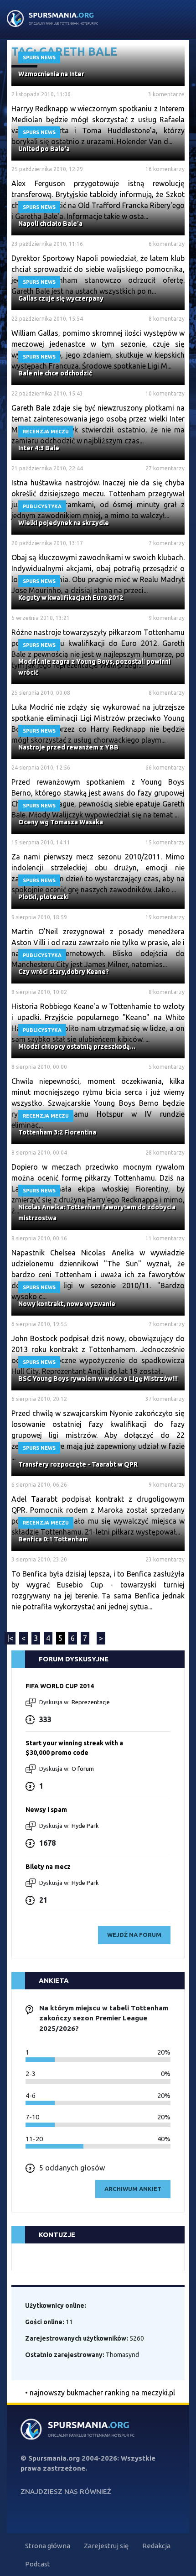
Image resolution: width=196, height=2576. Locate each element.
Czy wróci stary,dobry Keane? (64, 972)
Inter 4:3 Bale (39, 448)
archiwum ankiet (133, 2189)
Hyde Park (85, 1826)
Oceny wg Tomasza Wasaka (61, 822)
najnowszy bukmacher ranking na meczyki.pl (102, 2393)
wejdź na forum (134, 1935)
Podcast (38, 2564)
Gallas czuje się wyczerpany (61, 298)
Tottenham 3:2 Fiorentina (57, 1132)
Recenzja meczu (46, 432)
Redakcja (156, 2546)
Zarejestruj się (106, 2546)
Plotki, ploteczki (44, 897)
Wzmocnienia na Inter (51, 74)
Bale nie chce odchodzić (55, 373)
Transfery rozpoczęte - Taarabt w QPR (78, 1464)
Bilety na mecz (48, 1867)
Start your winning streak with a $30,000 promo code (74, 1748)
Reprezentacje (91, 1702)
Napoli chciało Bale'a (50, 224)
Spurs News (39, 57)
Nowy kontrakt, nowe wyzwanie (67, 1304)
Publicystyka (42, 506)
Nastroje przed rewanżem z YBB (68, 747)
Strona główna (48, 2546)
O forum (83, 1769)
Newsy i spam (46, 1810)
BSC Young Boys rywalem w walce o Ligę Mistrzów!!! (98, 1379)
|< (10, 1638)
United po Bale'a (44, 149)
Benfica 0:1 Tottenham (53, 1539)
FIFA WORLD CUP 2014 (60, 1686)
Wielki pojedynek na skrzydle (64, 523)
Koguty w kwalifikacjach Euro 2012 (71, 598)
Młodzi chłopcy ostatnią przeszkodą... (77, 1046)
